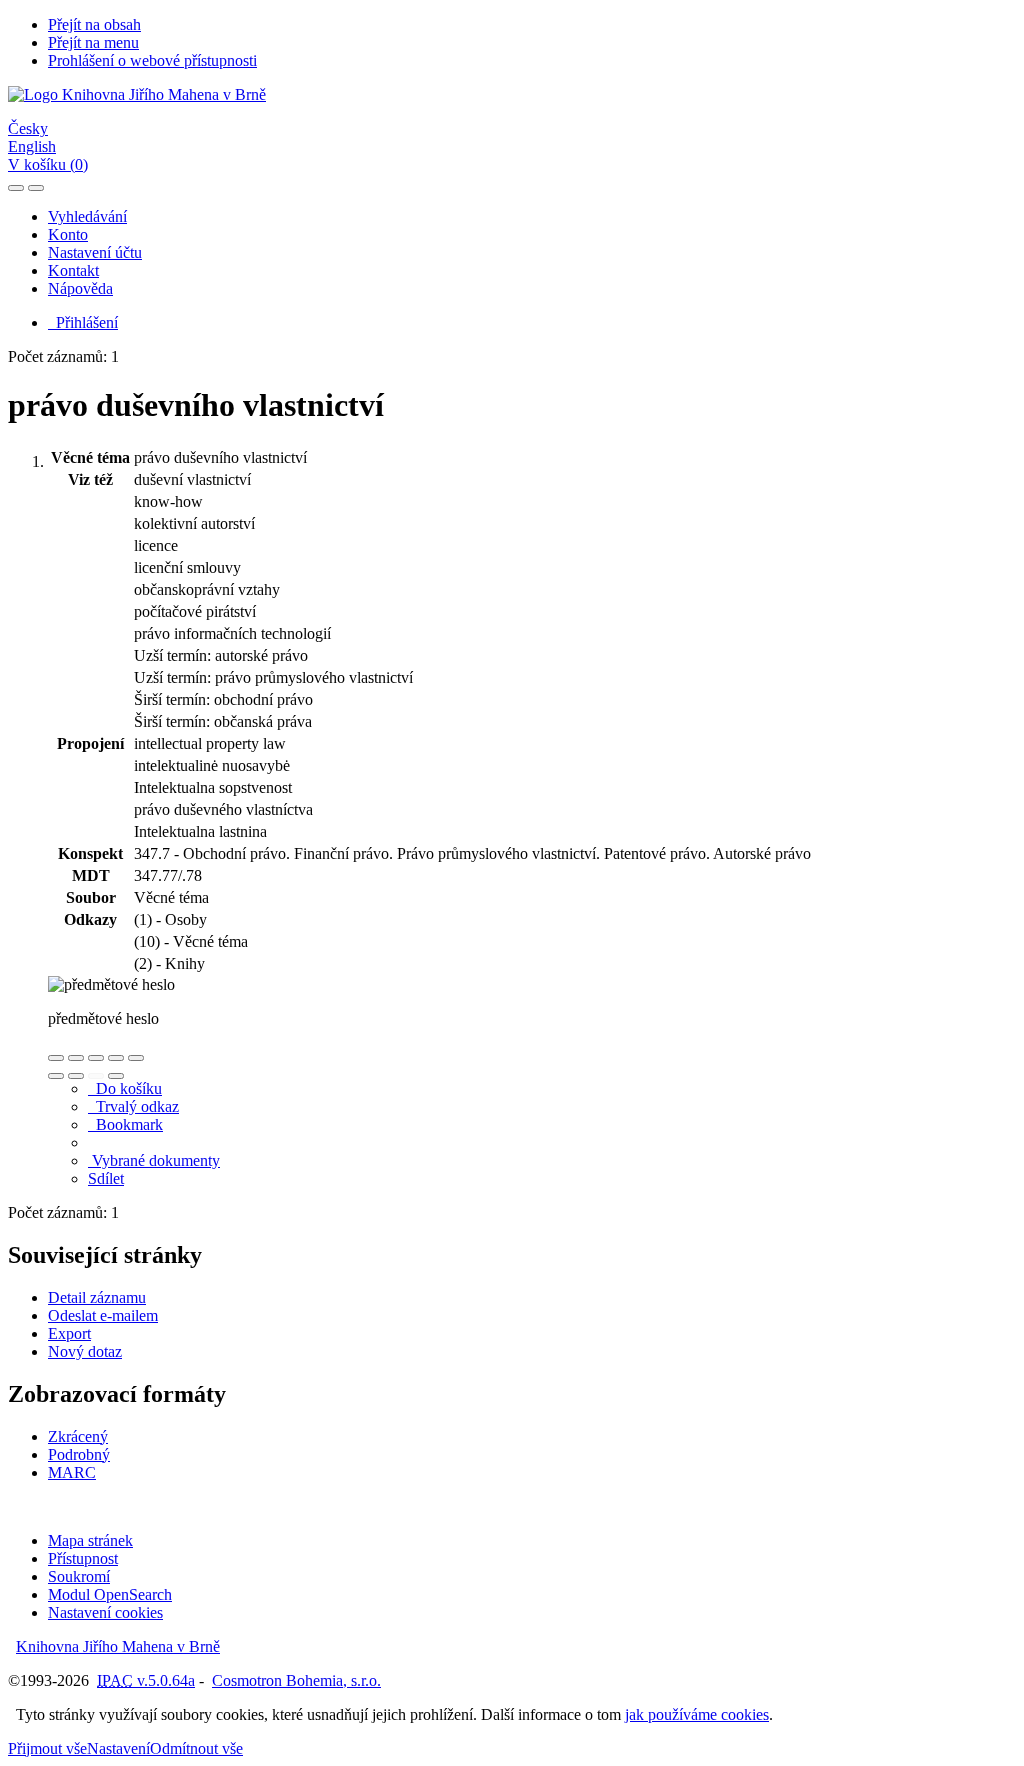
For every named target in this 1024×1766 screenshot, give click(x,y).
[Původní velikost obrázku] (96, 1058)
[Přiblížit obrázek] (56, 1058)
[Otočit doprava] (76, 1076)
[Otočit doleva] (56, 1076)
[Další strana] (116, 1076)
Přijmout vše (47, 1748)
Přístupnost (83, 1558)
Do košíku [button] (125, 1088)
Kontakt (73, 270)
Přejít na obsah (94, 24)
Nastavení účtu (95, 252)
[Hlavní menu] (36, 188)
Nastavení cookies (105, 1612)
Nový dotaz (85, 1351)
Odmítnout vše (196, 1748)
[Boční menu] (16, 188)
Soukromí (79, 1576)
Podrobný (79, 1454)
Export (69, 1333)
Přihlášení (83, 322)
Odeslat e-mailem (103, 1315)
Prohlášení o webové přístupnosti (152, 60)
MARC (72, 1472)
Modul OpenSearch (110, 1594)
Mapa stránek (90, 1540)
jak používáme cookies (697, 1714)
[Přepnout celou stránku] (116, 1058)
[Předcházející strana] (96, 1076)
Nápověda (80, 288)
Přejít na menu (93, 42)
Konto (68, 234)
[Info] (136, 1058)
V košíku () (48, 164)
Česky (28, 128)
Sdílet (106, 1178)
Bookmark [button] (125, 1124)
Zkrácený (78, 1436)
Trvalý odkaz (133, 1106)
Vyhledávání (87, 216)
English (32, 146)
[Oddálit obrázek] (76, 1058)
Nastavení (118, 1748)
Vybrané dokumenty (154, 1160)
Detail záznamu (97, 1297)
